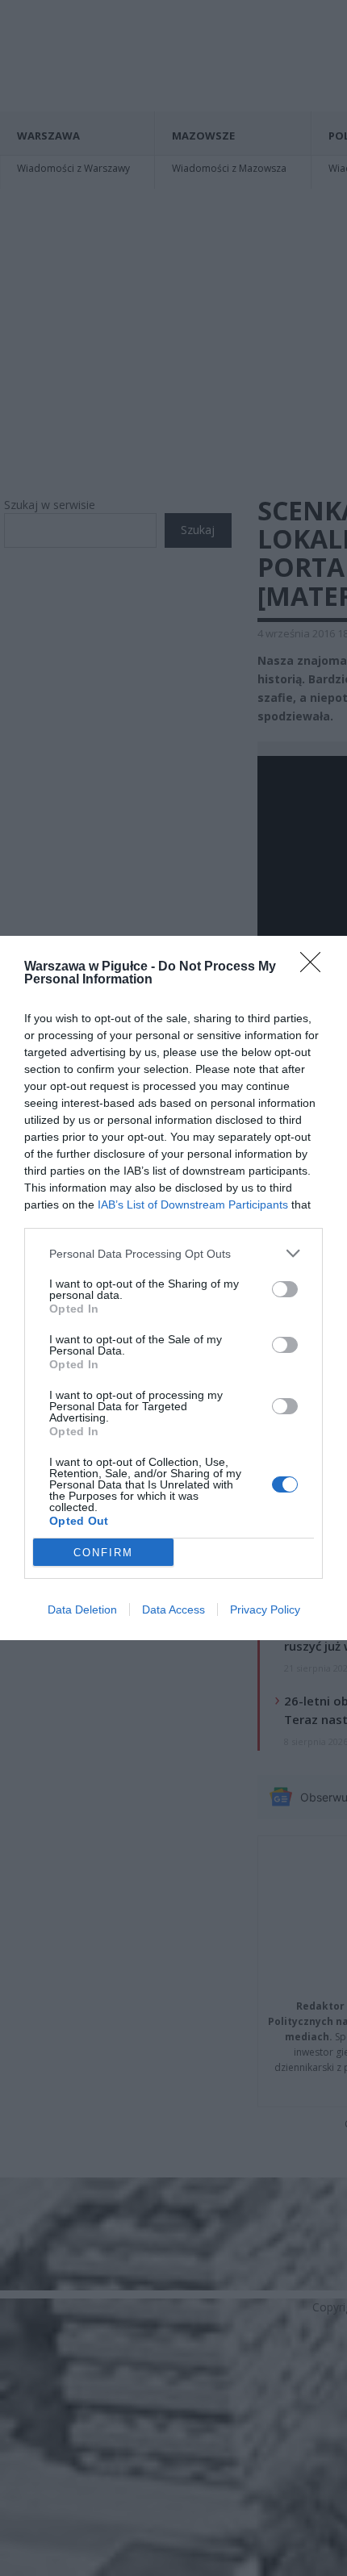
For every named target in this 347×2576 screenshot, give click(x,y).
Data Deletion (82, 1609)
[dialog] (173, 1288)
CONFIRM (103, 1553)
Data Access (173, 1609)
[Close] (316, 967)
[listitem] (173, 1253)
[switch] (285, 1289)
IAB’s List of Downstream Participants (193, 1204)
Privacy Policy (265, 1609)
